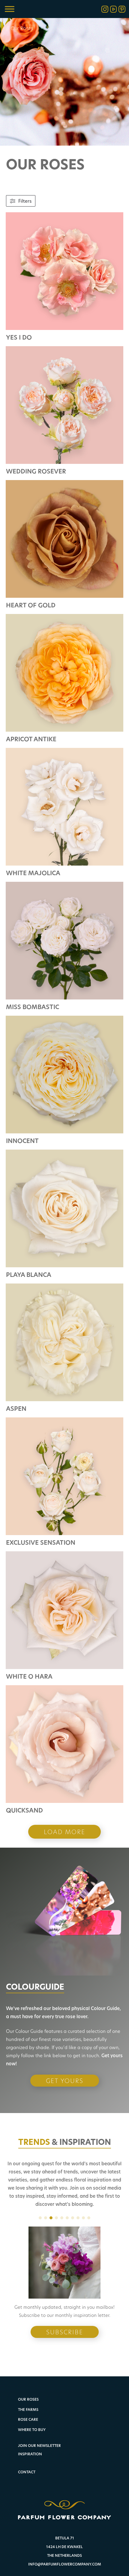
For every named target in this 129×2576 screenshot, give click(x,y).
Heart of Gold (31, 605)
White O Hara (29, 1676)
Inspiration (30, 2454)
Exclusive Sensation (41, 1542)
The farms (28, 2410)
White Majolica (33, 873)
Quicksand (24, 1810)
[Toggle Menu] (10, 9)
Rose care (28, 2420)
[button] (40, 2218)
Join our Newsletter (39, 2446)
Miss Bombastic (33, 1007)
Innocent (22, 1141)
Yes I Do (19, 337)
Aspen (16, 1409)
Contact (27, 2472)
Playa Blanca (29, 1275)
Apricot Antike (31, 739)
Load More (64, 1832)
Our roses (28, 2400)
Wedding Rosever (36, 471)
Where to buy (32, 2430)
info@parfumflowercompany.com (65, 2564)
